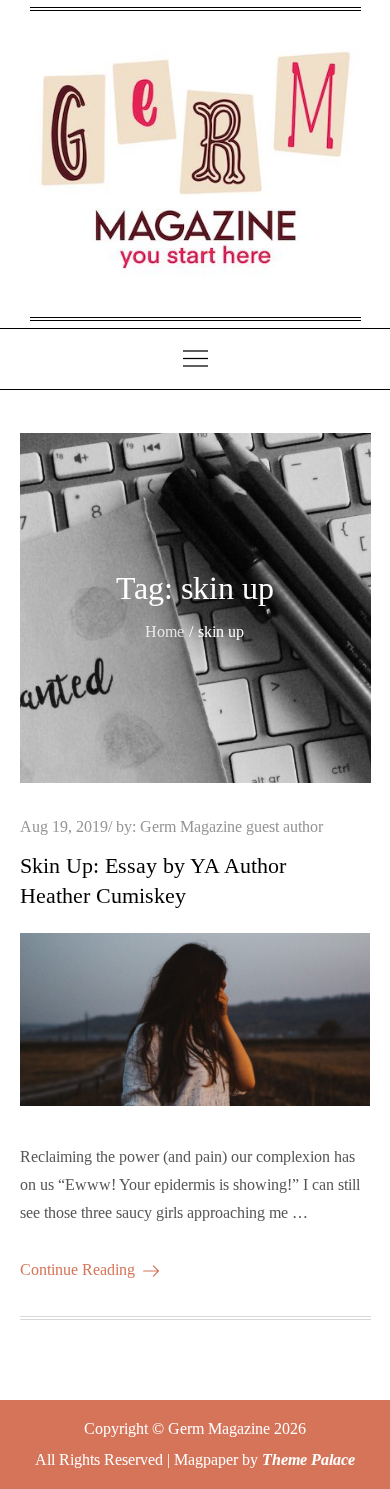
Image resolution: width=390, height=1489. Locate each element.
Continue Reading (77, 1269)
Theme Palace (308, 1459)
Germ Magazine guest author (231, 826)
